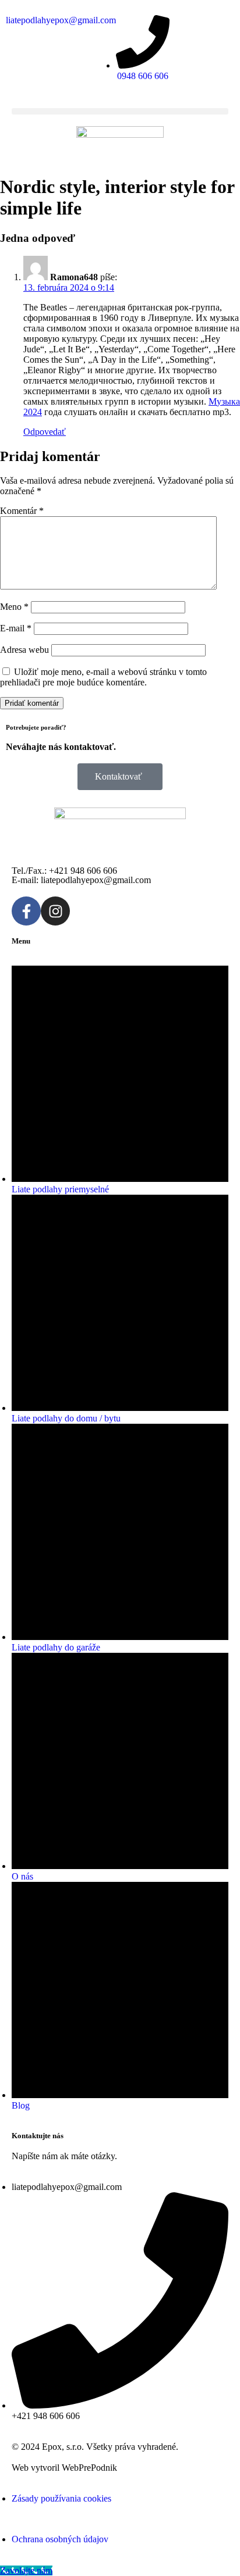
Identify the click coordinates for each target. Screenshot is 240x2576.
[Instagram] (55, 911)
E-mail (16, 628)
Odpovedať (45, 432)
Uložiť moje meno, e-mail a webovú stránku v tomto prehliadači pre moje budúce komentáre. (103, 677)
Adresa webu (24, 650)
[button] (120, 111)
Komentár (22, 511)
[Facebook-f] (26, 911)
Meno (14, 607)
